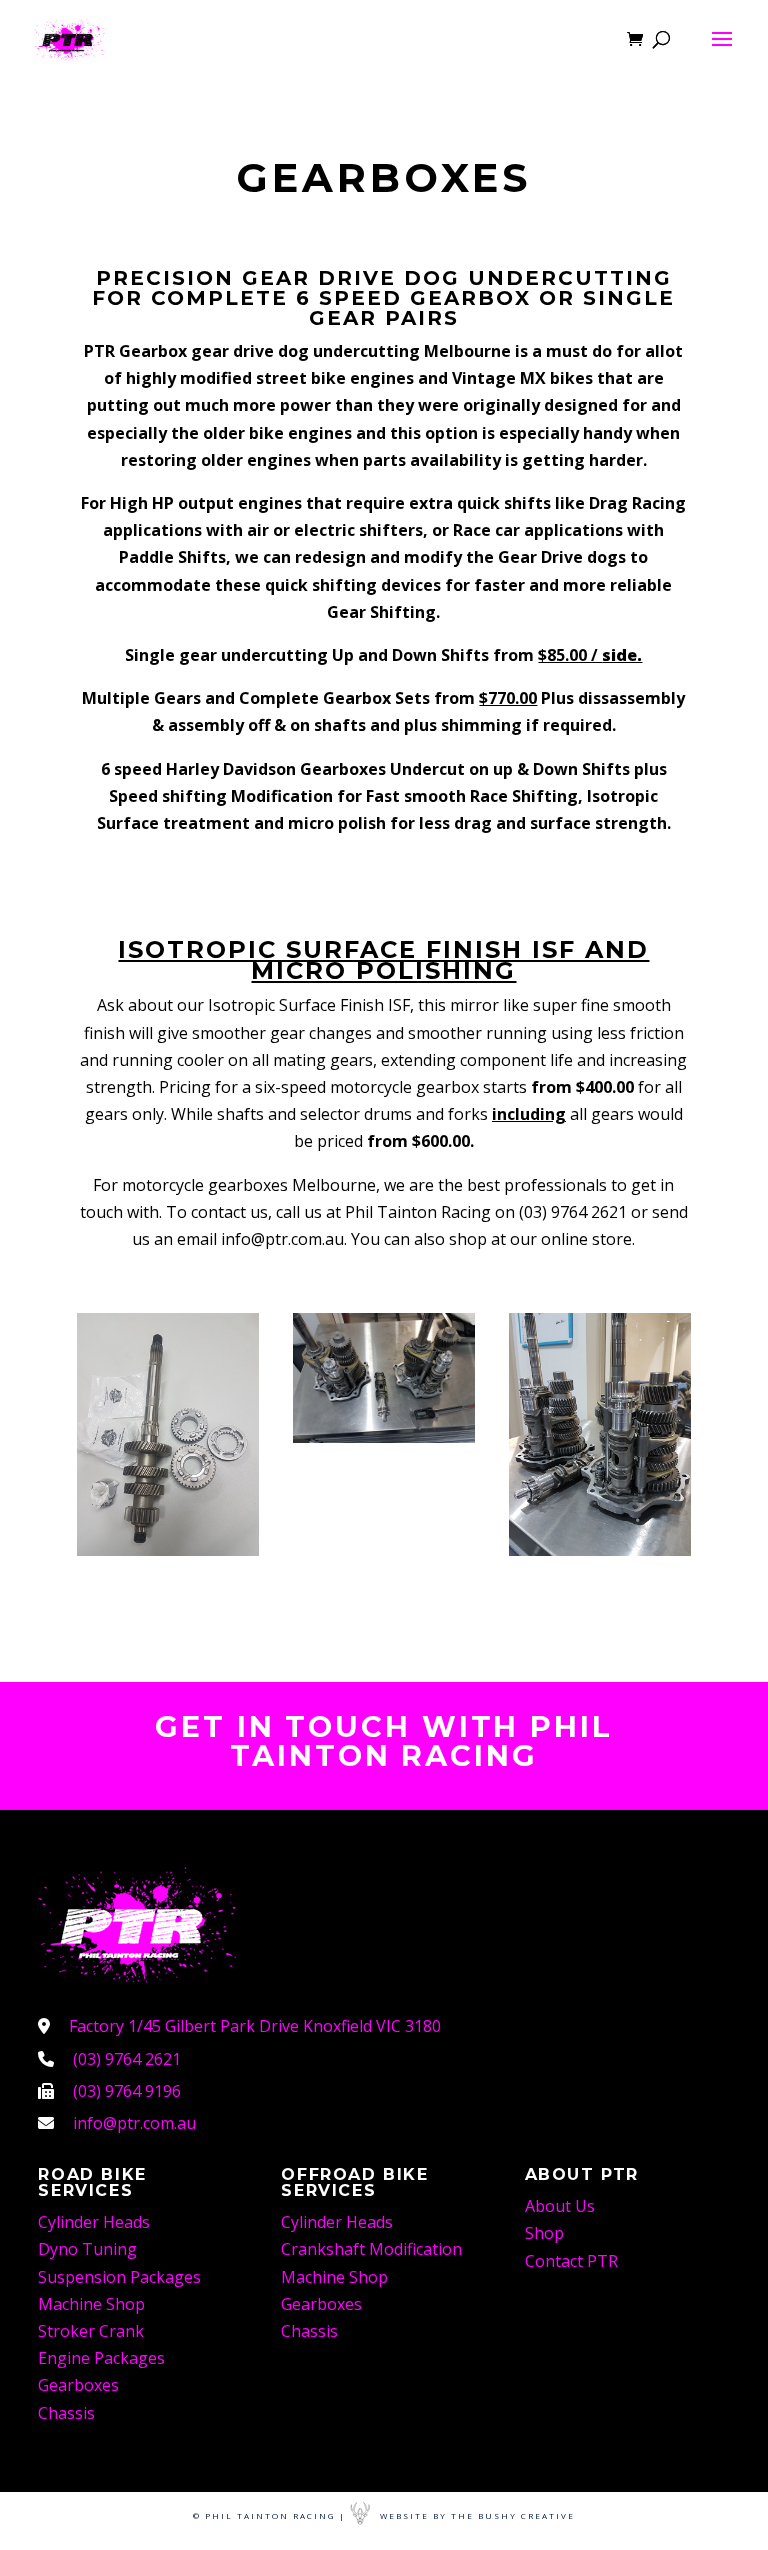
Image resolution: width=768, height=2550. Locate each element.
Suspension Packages (119, 2277)
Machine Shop (91, 2304)
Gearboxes (78, 2385)
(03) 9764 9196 (127, 2091)
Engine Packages (101, 2358)
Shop (544, 2233)
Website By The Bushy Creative (477, 2515)
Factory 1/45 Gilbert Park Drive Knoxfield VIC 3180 (255, 2026)
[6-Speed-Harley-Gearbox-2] (384, 1437)
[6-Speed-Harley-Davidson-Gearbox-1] (168, 1550)
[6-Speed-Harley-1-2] (600, 1550)
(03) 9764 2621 (127, 2059)
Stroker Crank (91, 2331)
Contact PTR (571, 2261)
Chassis (66, 2413)
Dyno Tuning (87, 2249)
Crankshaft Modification (371, 2249)
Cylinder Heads (94, 2222)
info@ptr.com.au (134, 2123)
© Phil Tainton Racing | (269, 2515)
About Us (560, 2206)
